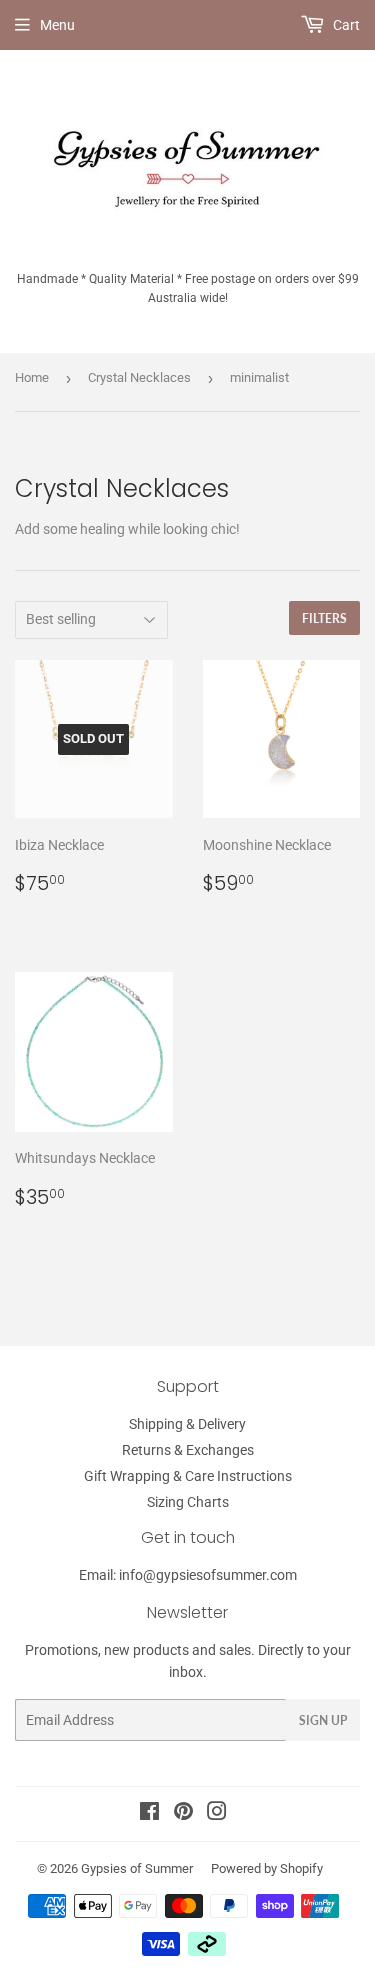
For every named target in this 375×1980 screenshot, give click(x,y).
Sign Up (323, 1720)
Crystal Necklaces (139, 377)
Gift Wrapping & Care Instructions (188, 1476)
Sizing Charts (188, 1502)
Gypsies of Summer (137, 1868)
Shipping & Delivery (187, 1424)
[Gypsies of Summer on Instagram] (217, 1814)
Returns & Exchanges (188, 1450)
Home (32, 377)
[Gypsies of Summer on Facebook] (149, 1814)
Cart (345, 25)
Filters (324, 618)
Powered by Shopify (267, 1868)
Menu (57, 25)
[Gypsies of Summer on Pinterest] (183, 1814)
